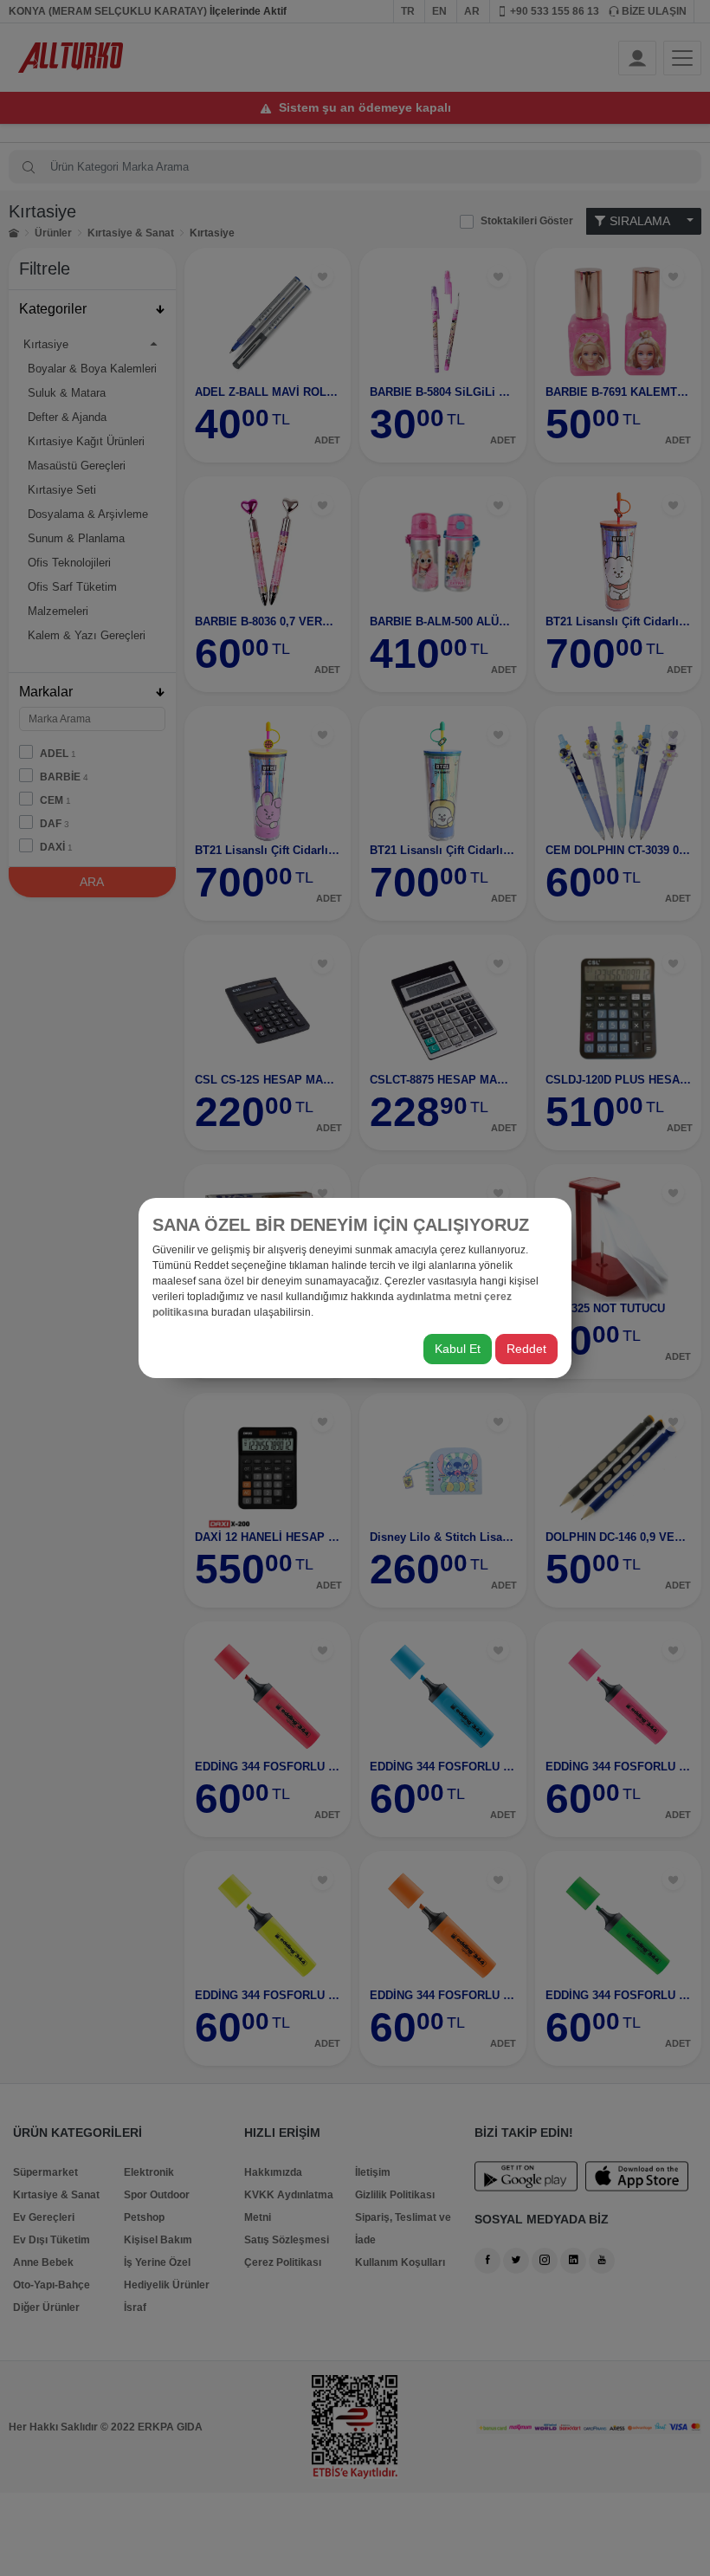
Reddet (526, 1349)
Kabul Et (458, 1349)
